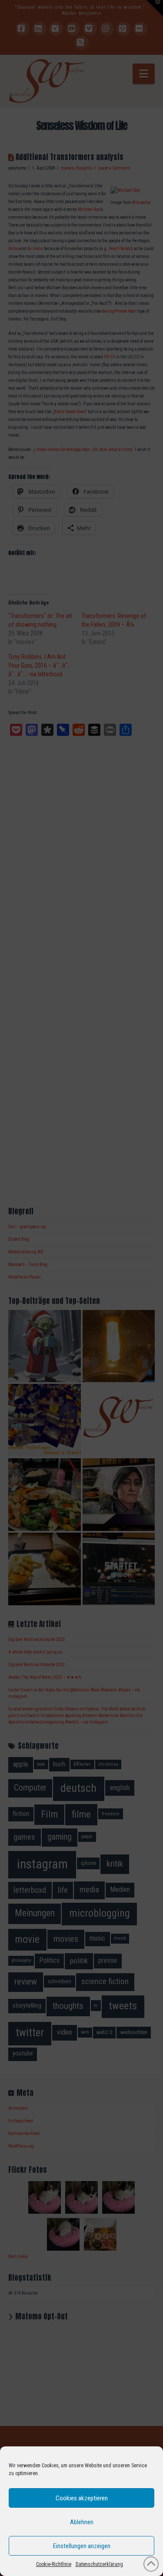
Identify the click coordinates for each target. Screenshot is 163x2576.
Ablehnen (82, 2522)
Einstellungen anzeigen (82, 2546)
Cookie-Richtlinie (54, 2564)
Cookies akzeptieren (82, 2498)
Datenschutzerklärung (99, 2564)
